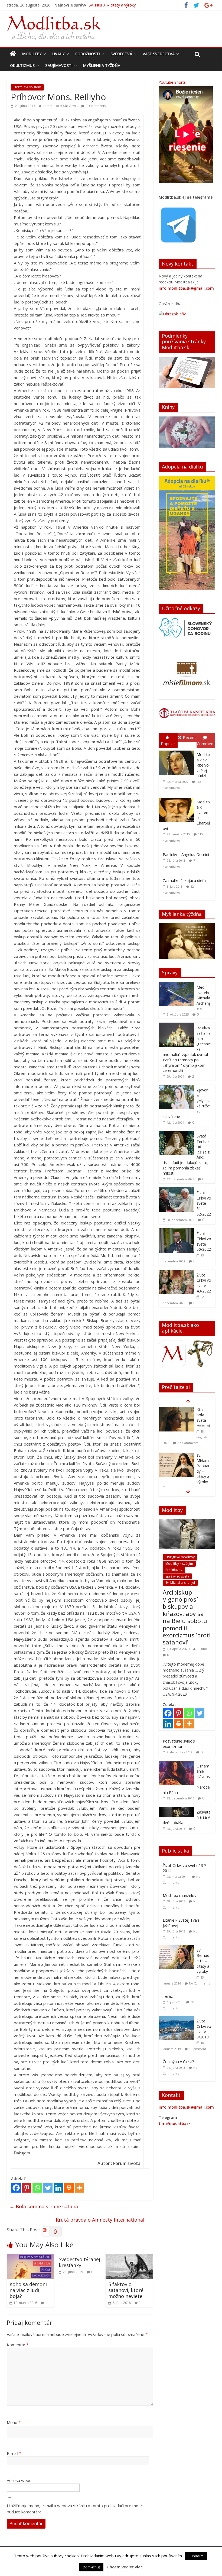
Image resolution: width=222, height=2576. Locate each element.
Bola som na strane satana (44, 2206)
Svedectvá (121, 54)
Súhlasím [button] (196, 2556)
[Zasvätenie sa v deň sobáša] (176, 1810)
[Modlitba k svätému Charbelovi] (178, 798)
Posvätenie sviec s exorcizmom (179, 1744)
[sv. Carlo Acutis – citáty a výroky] (176, 1460)
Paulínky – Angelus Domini (186, 854)
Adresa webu (19, 2480)
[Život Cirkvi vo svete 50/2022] (176, 1231)
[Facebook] (16, 2188)
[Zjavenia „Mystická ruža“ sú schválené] (176, 1087)
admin (47, 106)
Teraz (168, 1996)
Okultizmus (22, 65)
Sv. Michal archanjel (180, 1583)
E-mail (14, 2453)
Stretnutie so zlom (27, 87)
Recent (189, 737)
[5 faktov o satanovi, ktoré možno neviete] (129, 2257)
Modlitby (32, 54)
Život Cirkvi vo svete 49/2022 (204, 1283)
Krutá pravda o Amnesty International (103, 2220)
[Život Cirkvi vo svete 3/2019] (178, 2019)
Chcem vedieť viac (125, 2567)
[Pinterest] (27, 2188)
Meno (14, 2422)
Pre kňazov (174, 1570)
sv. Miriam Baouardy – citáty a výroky (122, 5)
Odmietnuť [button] (91, 2567)
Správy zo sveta (177, 1576)
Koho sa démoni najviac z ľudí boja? (28, 2290)
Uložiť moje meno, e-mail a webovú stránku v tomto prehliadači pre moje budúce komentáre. (74, 2509)
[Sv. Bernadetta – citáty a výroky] (178, 1948)
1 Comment (197, 2049)
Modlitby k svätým (179, 1564)
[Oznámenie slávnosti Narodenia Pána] (176, 1764)
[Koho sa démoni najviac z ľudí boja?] (31, 2257)
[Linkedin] (58, 2188)
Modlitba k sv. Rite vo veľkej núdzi (203, 765)
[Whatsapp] (37, 2188)
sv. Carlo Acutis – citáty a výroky (203, 1471)
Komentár (18, 2345)
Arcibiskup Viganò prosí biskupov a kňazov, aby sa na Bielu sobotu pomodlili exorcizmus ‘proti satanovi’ (187, 1617)
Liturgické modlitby (180, 1557)
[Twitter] (48, 2188)
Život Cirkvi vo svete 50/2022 (204, 1242)
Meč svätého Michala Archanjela (204, 998)
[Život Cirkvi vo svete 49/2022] (176, 1273)
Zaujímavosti (59, 65)
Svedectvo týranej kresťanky (79, 2262)
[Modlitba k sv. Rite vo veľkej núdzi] (178, 751)
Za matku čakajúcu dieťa (184, 880)
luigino (202, 1649)
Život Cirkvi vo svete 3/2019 (204, 2029)
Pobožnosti (88, 54)
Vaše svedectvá (159, 54)
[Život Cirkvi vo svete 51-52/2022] (176, 1190)
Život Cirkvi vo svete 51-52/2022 (204, 1203)
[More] (79, 2188)
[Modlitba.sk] (13, 54)
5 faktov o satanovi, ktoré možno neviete (126, 2290)
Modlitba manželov (179, 1895)
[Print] (69, 2188)
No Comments (199, 1983)
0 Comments (96, 106)
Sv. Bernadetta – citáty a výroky (203, 1961)
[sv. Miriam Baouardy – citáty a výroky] (176, 1410)
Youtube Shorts (172, 82)
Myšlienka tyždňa (102, 65)
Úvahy (58, 54)
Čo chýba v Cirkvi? (178, 2062)
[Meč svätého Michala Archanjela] (176, 985)
